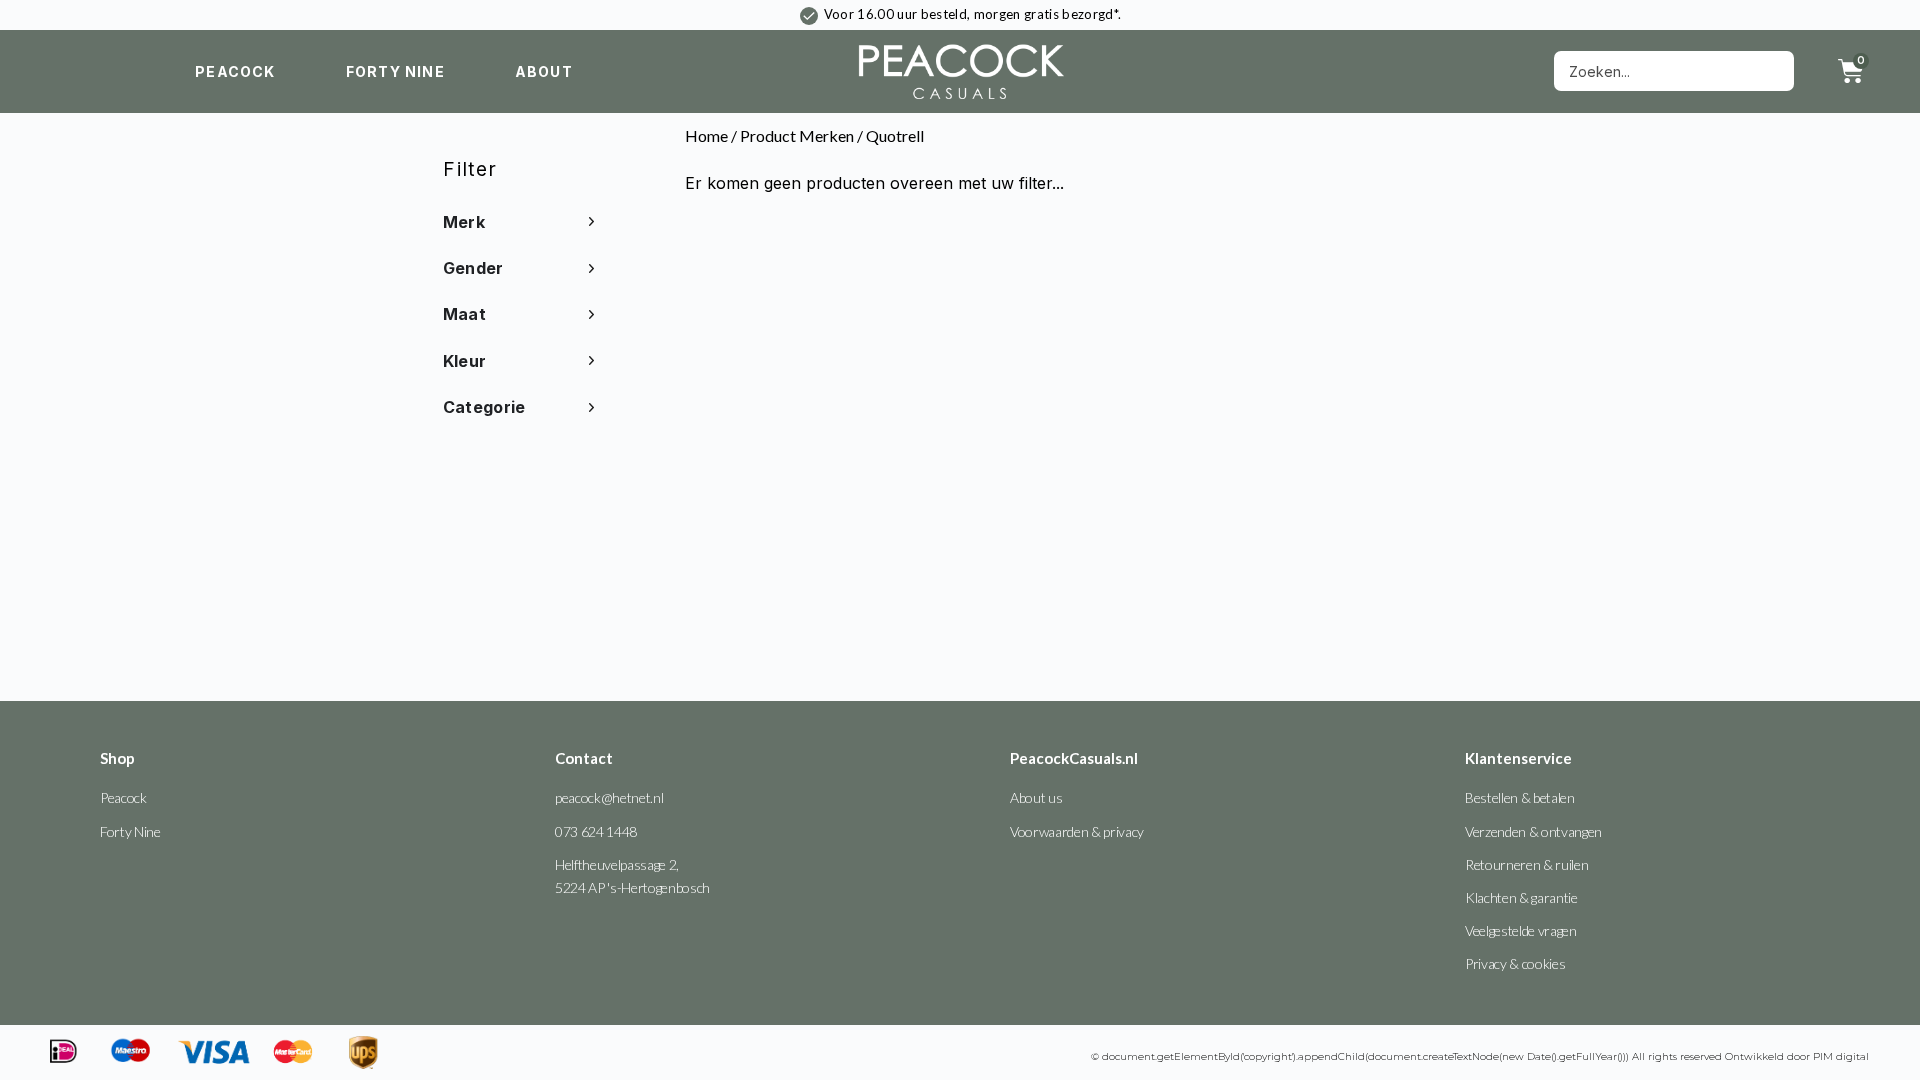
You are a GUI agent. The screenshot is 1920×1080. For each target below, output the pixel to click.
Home (706, 135)
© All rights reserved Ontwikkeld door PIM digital (1480, 1056)
